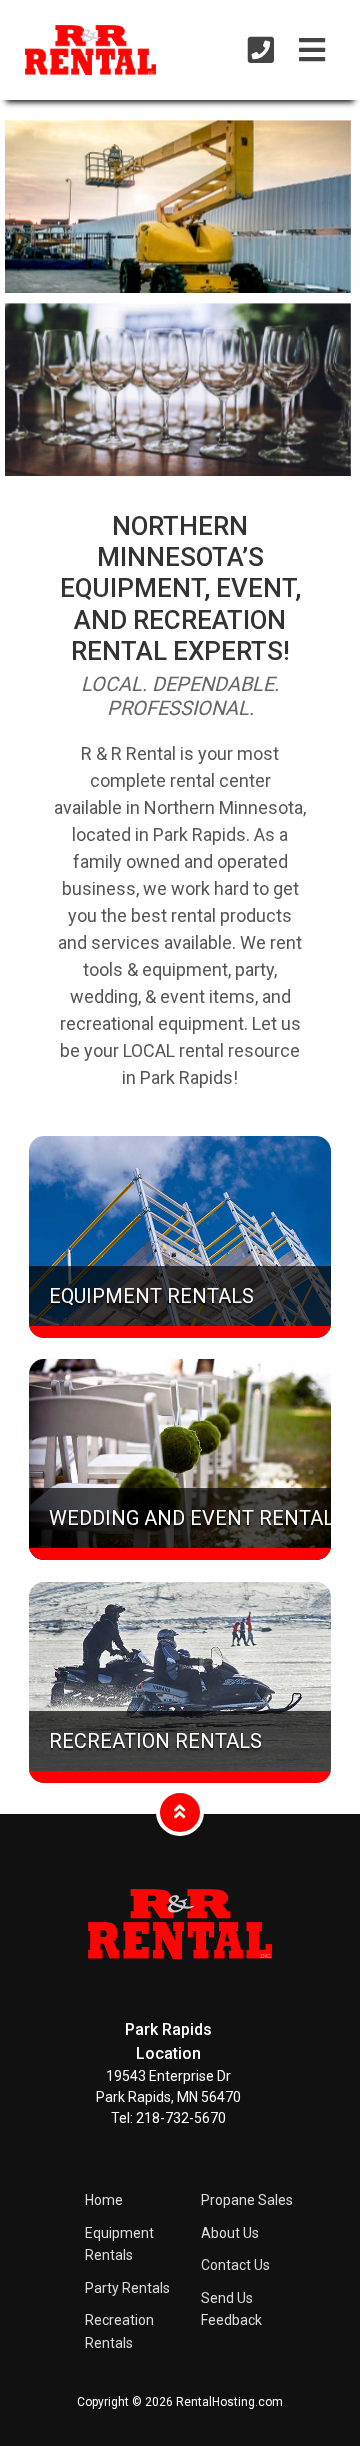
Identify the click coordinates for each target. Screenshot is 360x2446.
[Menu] (312, 50)
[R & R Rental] (180, 1974)
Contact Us (235, 2265)
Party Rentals (127, 2288)
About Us (230, 2233)
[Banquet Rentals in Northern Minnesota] (178, 389)
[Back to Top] (180, 1811)
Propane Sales (247, 2200)
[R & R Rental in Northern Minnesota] (61, 53)
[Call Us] (261, 50)
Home (104, 2200)
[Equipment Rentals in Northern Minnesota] (178, 206)
